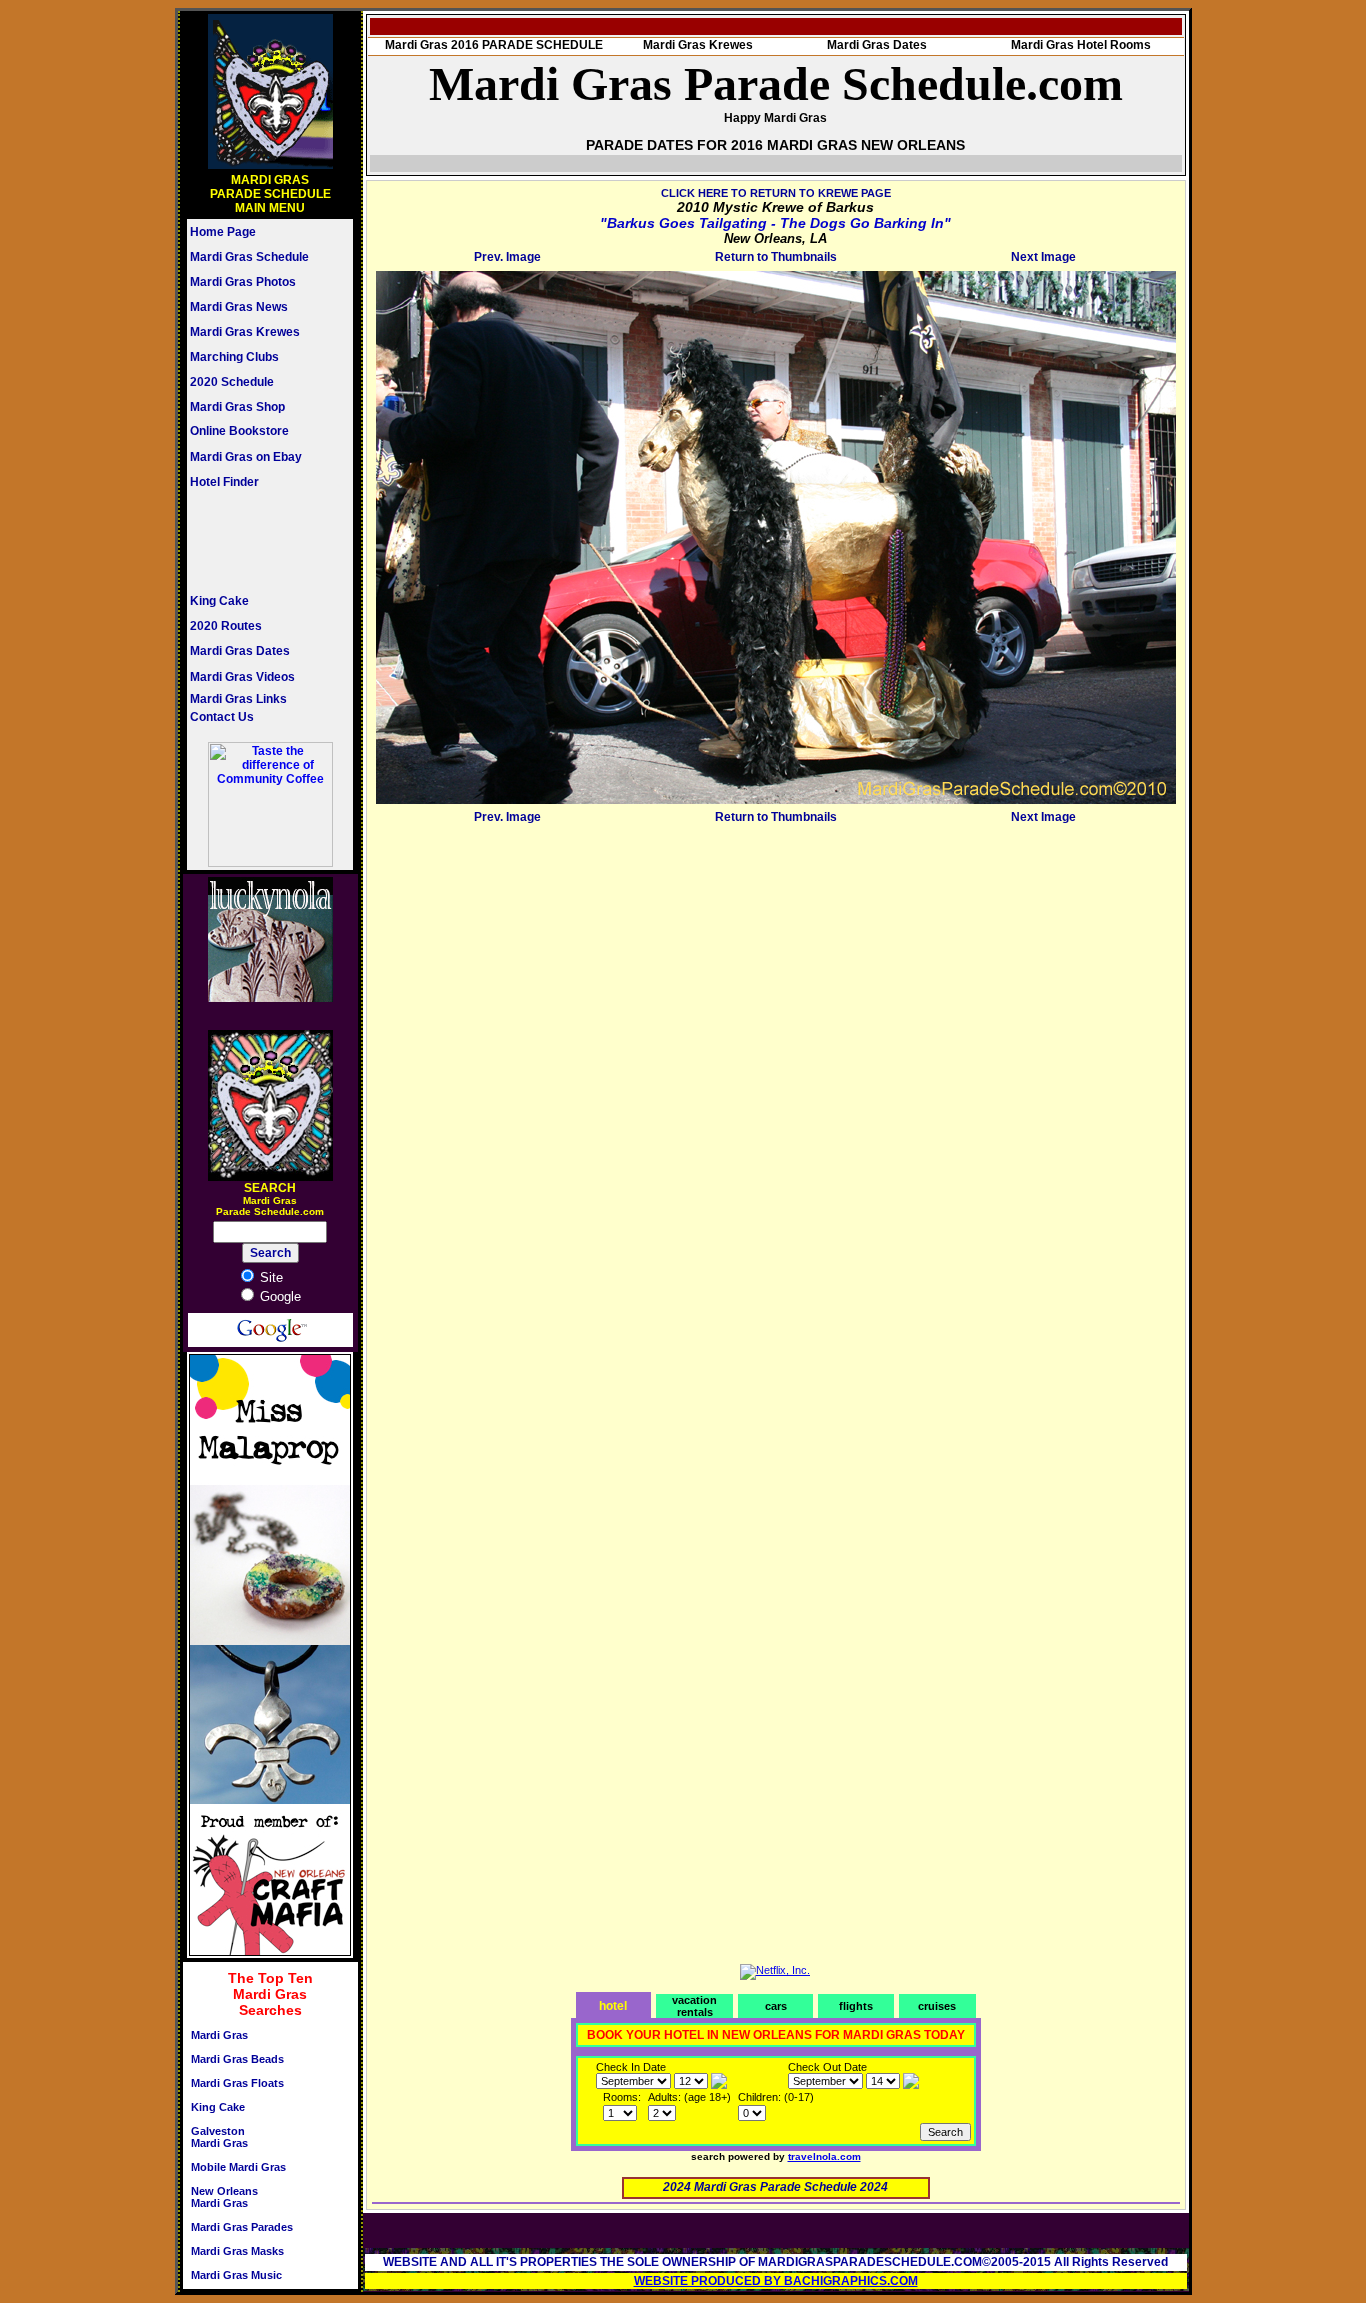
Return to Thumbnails (776, 257)
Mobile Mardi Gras (238, 2167)
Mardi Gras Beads (237, 2059)
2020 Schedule (232, 382)
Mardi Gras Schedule (249, 257)
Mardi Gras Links (238, 699)
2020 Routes (226, 626)
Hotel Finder (224, 482)
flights (856, 2006)
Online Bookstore (239, 431)
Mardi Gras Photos (243, 282)
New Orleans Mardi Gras (224, 2197)
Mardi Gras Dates (240, 651)
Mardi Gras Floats (237, 2083)
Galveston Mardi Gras (219, 2137)
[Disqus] (776, 1080)
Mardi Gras (219, 2035)
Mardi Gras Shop (237, 407)
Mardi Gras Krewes (245, 332)
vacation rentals (694, 2006)
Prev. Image (507, 257)
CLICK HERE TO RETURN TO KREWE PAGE (776, 193)
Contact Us (222, 717)
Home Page (223, 232)
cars (776, 2006)
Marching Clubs (234, 357)
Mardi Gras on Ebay (246, 457)
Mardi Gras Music (236, 2275)
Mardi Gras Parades (242, 2227)
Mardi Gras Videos (242, 677)
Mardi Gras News (239, 307)
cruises (937, 2006)
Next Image (1043, 257)
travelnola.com (824, 2156)
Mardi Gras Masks (237, 2251)
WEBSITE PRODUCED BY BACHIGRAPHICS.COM (776, 2281)
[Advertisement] (250, 541)
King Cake (219, 601)
